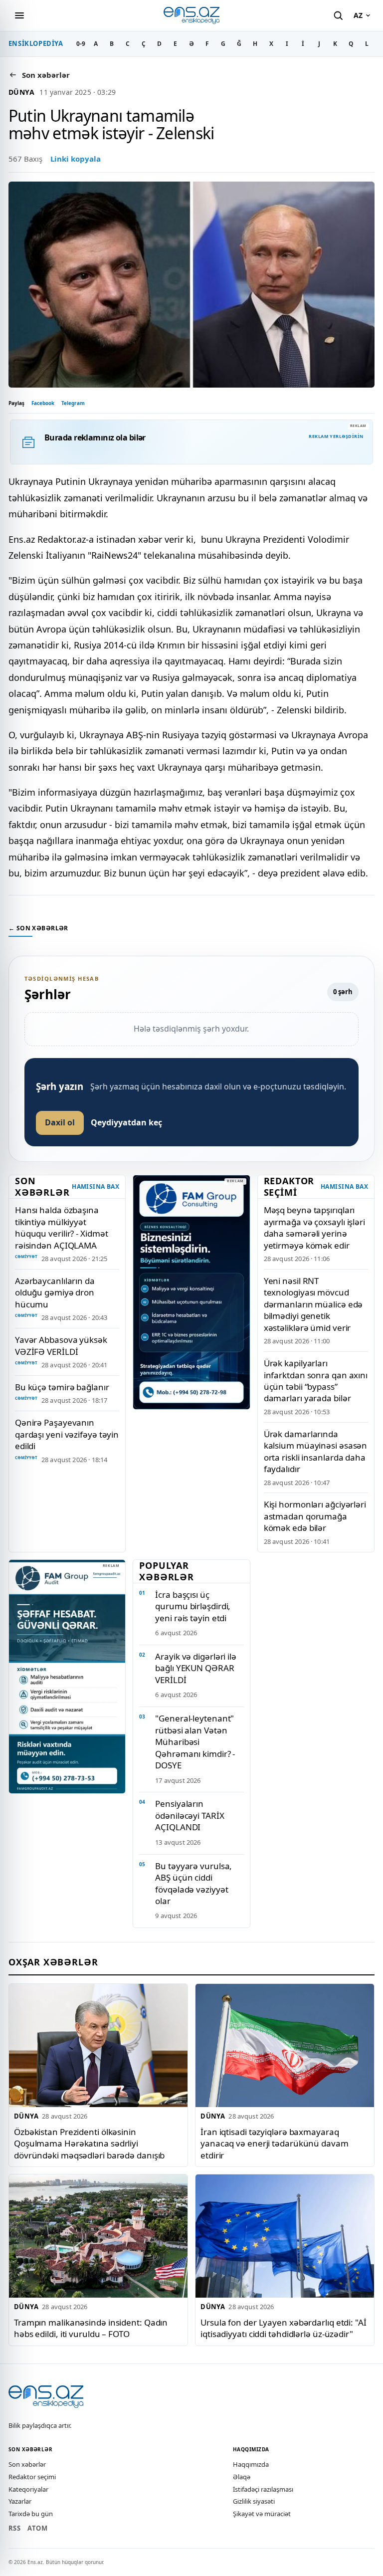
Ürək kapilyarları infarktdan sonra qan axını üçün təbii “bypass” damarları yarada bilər (316, 1381)
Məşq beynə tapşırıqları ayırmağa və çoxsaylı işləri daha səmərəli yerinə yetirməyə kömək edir (314, 1227)
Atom (37, 2528)
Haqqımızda (251, 2464)
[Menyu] (19, 15)
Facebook (43, 403)
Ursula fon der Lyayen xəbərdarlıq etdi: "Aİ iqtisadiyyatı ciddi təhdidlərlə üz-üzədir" (284, 2328)
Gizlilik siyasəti (254, 2501)
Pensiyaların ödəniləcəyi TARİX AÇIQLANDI (190, 1815)
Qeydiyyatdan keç (126, 1122)
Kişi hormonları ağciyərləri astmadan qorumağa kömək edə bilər (315, 1516)
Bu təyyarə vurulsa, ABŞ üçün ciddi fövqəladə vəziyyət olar (193, 1883)
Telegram (73, 403)
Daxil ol (60, 1122)
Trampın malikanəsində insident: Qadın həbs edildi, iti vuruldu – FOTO (91, 2328)
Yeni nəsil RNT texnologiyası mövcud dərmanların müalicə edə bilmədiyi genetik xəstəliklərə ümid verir (313, 1304)
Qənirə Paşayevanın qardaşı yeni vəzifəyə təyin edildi (67, 1434)
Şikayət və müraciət (262, 2514)
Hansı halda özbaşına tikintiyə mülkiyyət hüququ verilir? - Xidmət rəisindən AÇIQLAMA (62, 1227)
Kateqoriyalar (28, 2489)
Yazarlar (20, 2501)
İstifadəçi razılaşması (263, 2489)
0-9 (81, 44)
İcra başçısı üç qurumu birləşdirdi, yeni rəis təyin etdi (193, 1606)
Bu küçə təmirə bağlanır (62, 1387)
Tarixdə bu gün (31, 2514)
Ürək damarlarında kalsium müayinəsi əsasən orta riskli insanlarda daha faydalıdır (316, 1451)
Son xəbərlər (27, 2464)
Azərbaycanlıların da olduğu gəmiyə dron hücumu (55, 1292)
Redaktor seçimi (32, 2477)
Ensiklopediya (36, 43)
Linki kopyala (76, 159)
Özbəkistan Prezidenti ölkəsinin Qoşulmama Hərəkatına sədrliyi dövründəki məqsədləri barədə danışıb (89, 2144)
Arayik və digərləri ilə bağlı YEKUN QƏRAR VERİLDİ (196, 1668)
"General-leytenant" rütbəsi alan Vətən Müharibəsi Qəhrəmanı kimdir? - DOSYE (195, 1742)
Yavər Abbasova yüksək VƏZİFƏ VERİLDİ (61, 1345)
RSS (14, 2528)
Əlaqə (242, 2477)
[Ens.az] (191, 15)
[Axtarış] (338, 15)
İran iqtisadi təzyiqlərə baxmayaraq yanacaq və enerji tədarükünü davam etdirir (275, 2144)
